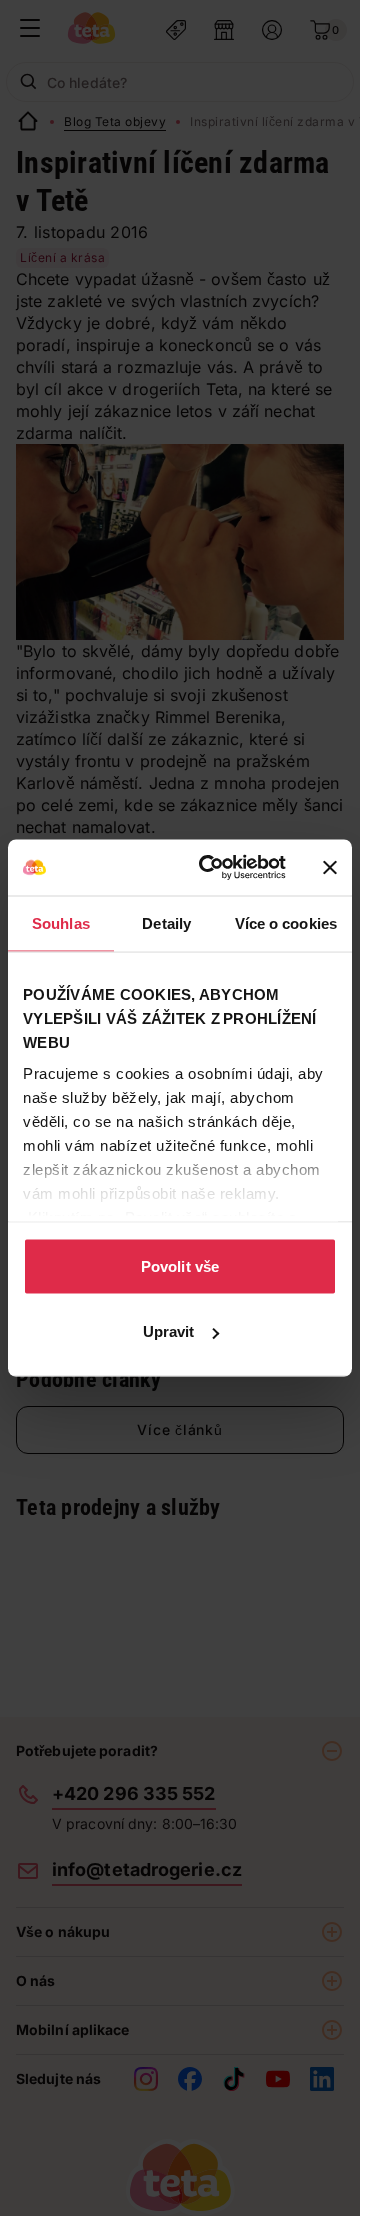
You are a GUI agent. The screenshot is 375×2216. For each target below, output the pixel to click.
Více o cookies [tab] (286, 922)
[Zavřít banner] (330, 867)
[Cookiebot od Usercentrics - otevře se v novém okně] (211, 868)
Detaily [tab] (166, 922)
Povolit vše (180, 1265)
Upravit (169, 1331)
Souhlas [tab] (61, 922)
